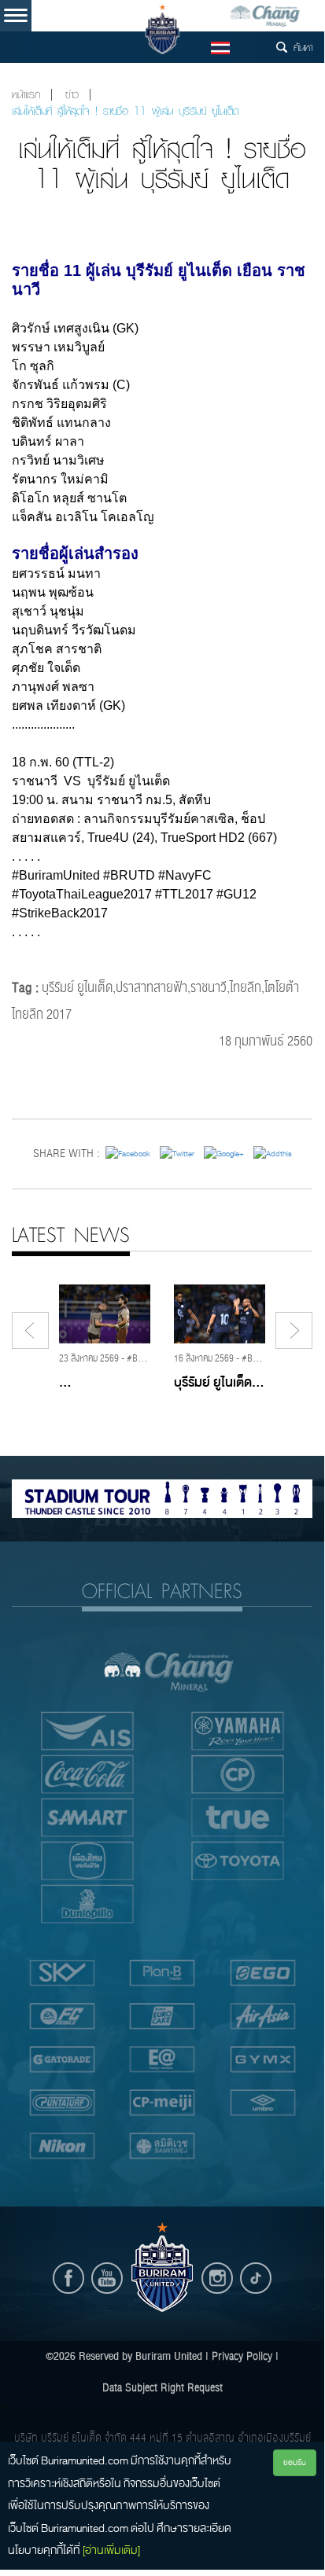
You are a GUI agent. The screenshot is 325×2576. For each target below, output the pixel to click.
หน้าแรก (26, 95)
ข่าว (72, 95)
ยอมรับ (295, 2462)
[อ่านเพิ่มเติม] (111, 2550)
